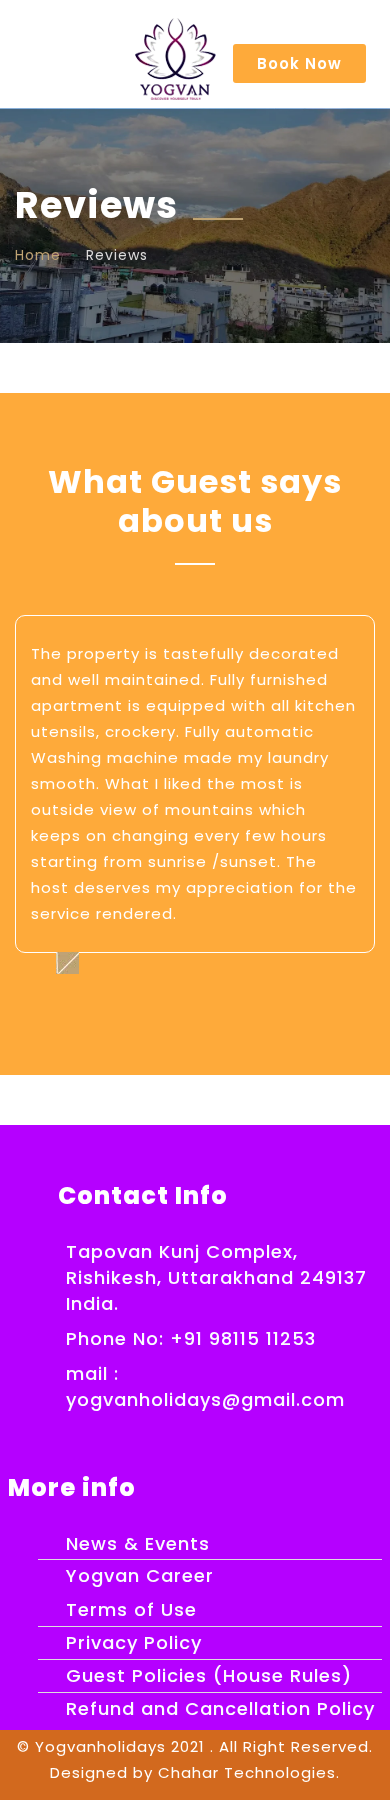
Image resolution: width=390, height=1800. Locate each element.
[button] (299, 63)
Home (38, 255)
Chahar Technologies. (249, 1772)
